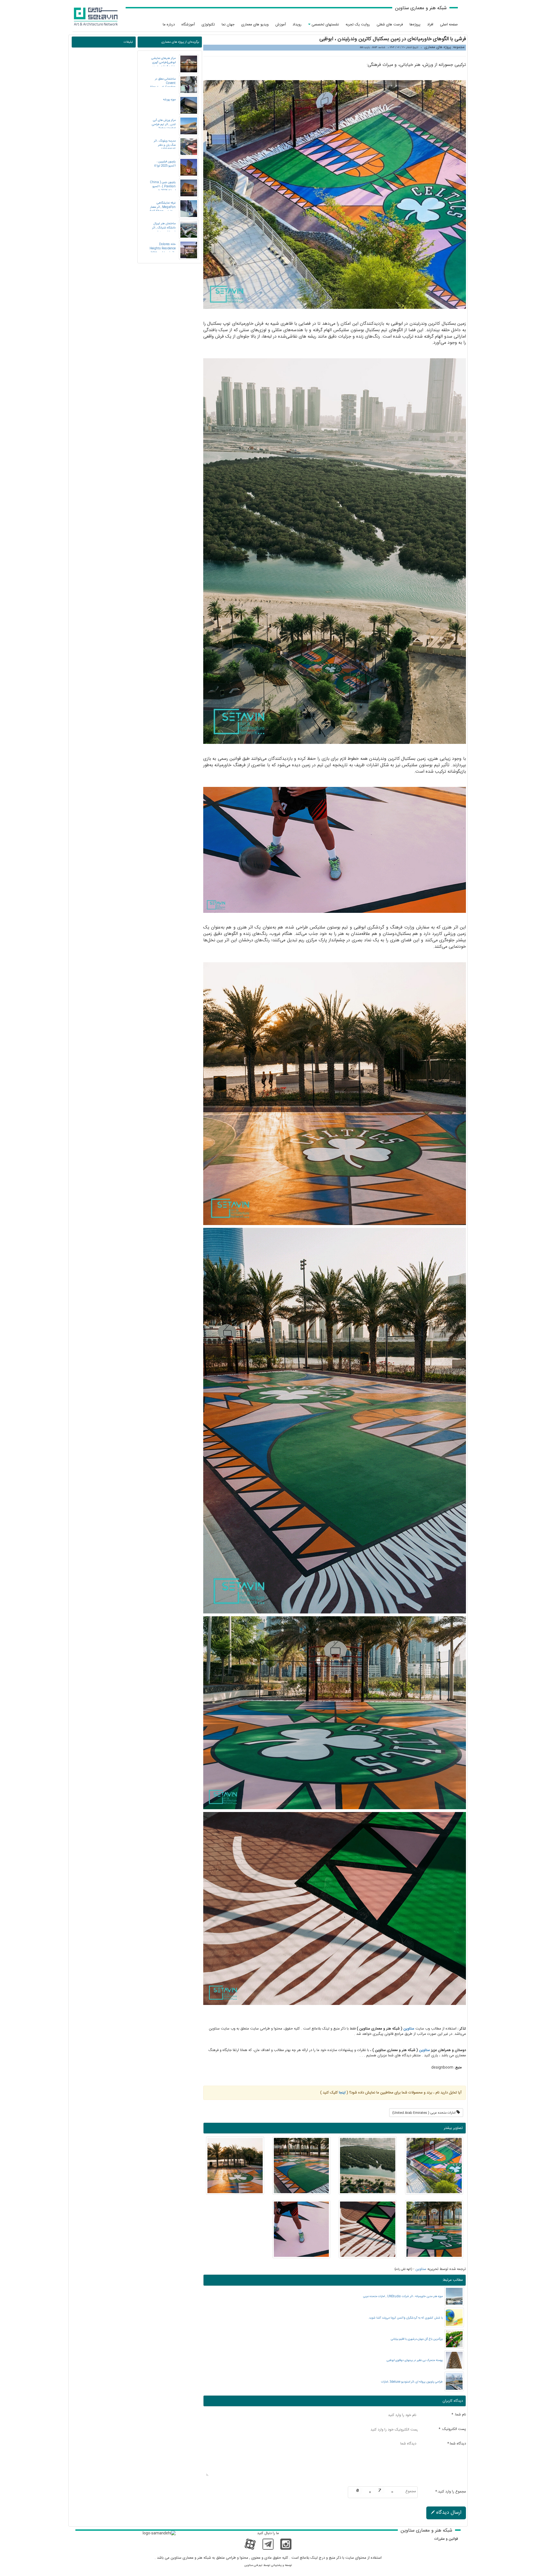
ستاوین (409, 2029)
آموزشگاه (188, 25)
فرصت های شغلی (390, 25)
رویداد (297, 25)
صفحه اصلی (449, 25)
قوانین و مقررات (446, 2539)
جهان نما (228, 25)
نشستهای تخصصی (325, 25)
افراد (430, 25)
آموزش (281, 25)
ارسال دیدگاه (448, 2513)
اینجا (342, 2093)
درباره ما (169, 25)
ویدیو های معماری (255, 25)
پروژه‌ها (415, 25)
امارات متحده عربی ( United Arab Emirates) (424, 2113)
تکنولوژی (208, 25)
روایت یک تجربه (358, 25)
